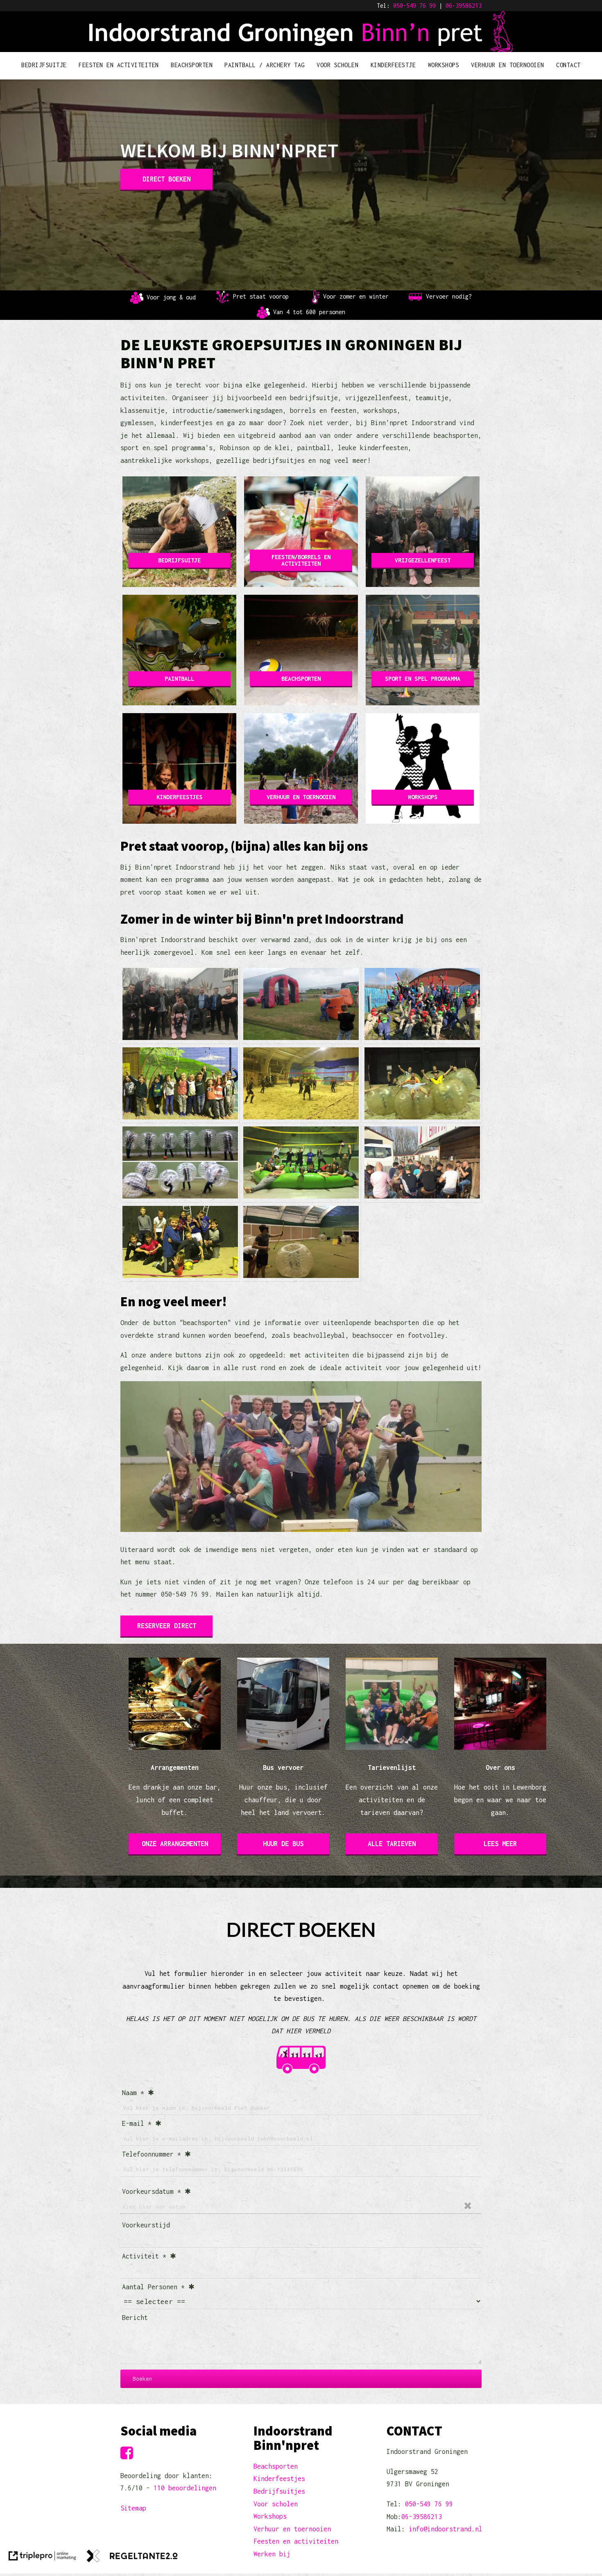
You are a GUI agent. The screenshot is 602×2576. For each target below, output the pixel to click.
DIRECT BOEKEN (166, 179)
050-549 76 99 (414, 6)
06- (450, 6)
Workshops (444, 65)
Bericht (135, 2318)
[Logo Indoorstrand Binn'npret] (301, 47)
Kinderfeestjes (179, 797)
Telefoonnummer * (152, 2154)
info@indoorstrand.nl (446, 2529)
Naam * (133, 2093)
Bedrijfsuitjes (279, 2491)
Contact (568, 65)
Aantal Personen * (153, 2287)
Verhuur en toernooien (508, 65)
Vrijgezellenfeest (423, 560)
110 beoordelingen (185, 2488)
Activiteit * (144, 2256)
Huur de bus (283, 1844)
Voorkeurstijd (146, 2225)
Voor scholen (337, 65)
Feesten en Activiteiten (119, 65)
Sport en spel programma (423, 679)
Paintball (179, 679)
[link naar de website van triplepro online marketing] (42, 2558)
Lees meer (500, 1844)
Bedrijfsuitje (44, 65)
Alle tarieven (392, 1844)
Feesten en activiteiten (296, 2541)
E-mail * (137, 2123)
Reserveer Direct (167, 1626)
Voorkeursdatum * (152, 2191)
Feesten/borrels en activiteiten (301, 560)
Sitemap (133, 2508)
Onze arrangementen (175, 1844)
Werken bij (272, 2554)
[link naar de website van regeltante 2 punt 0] (132, 2558)
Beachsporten (192, 65)
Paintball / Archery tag (265, 65)
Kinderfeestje (393, 65)
